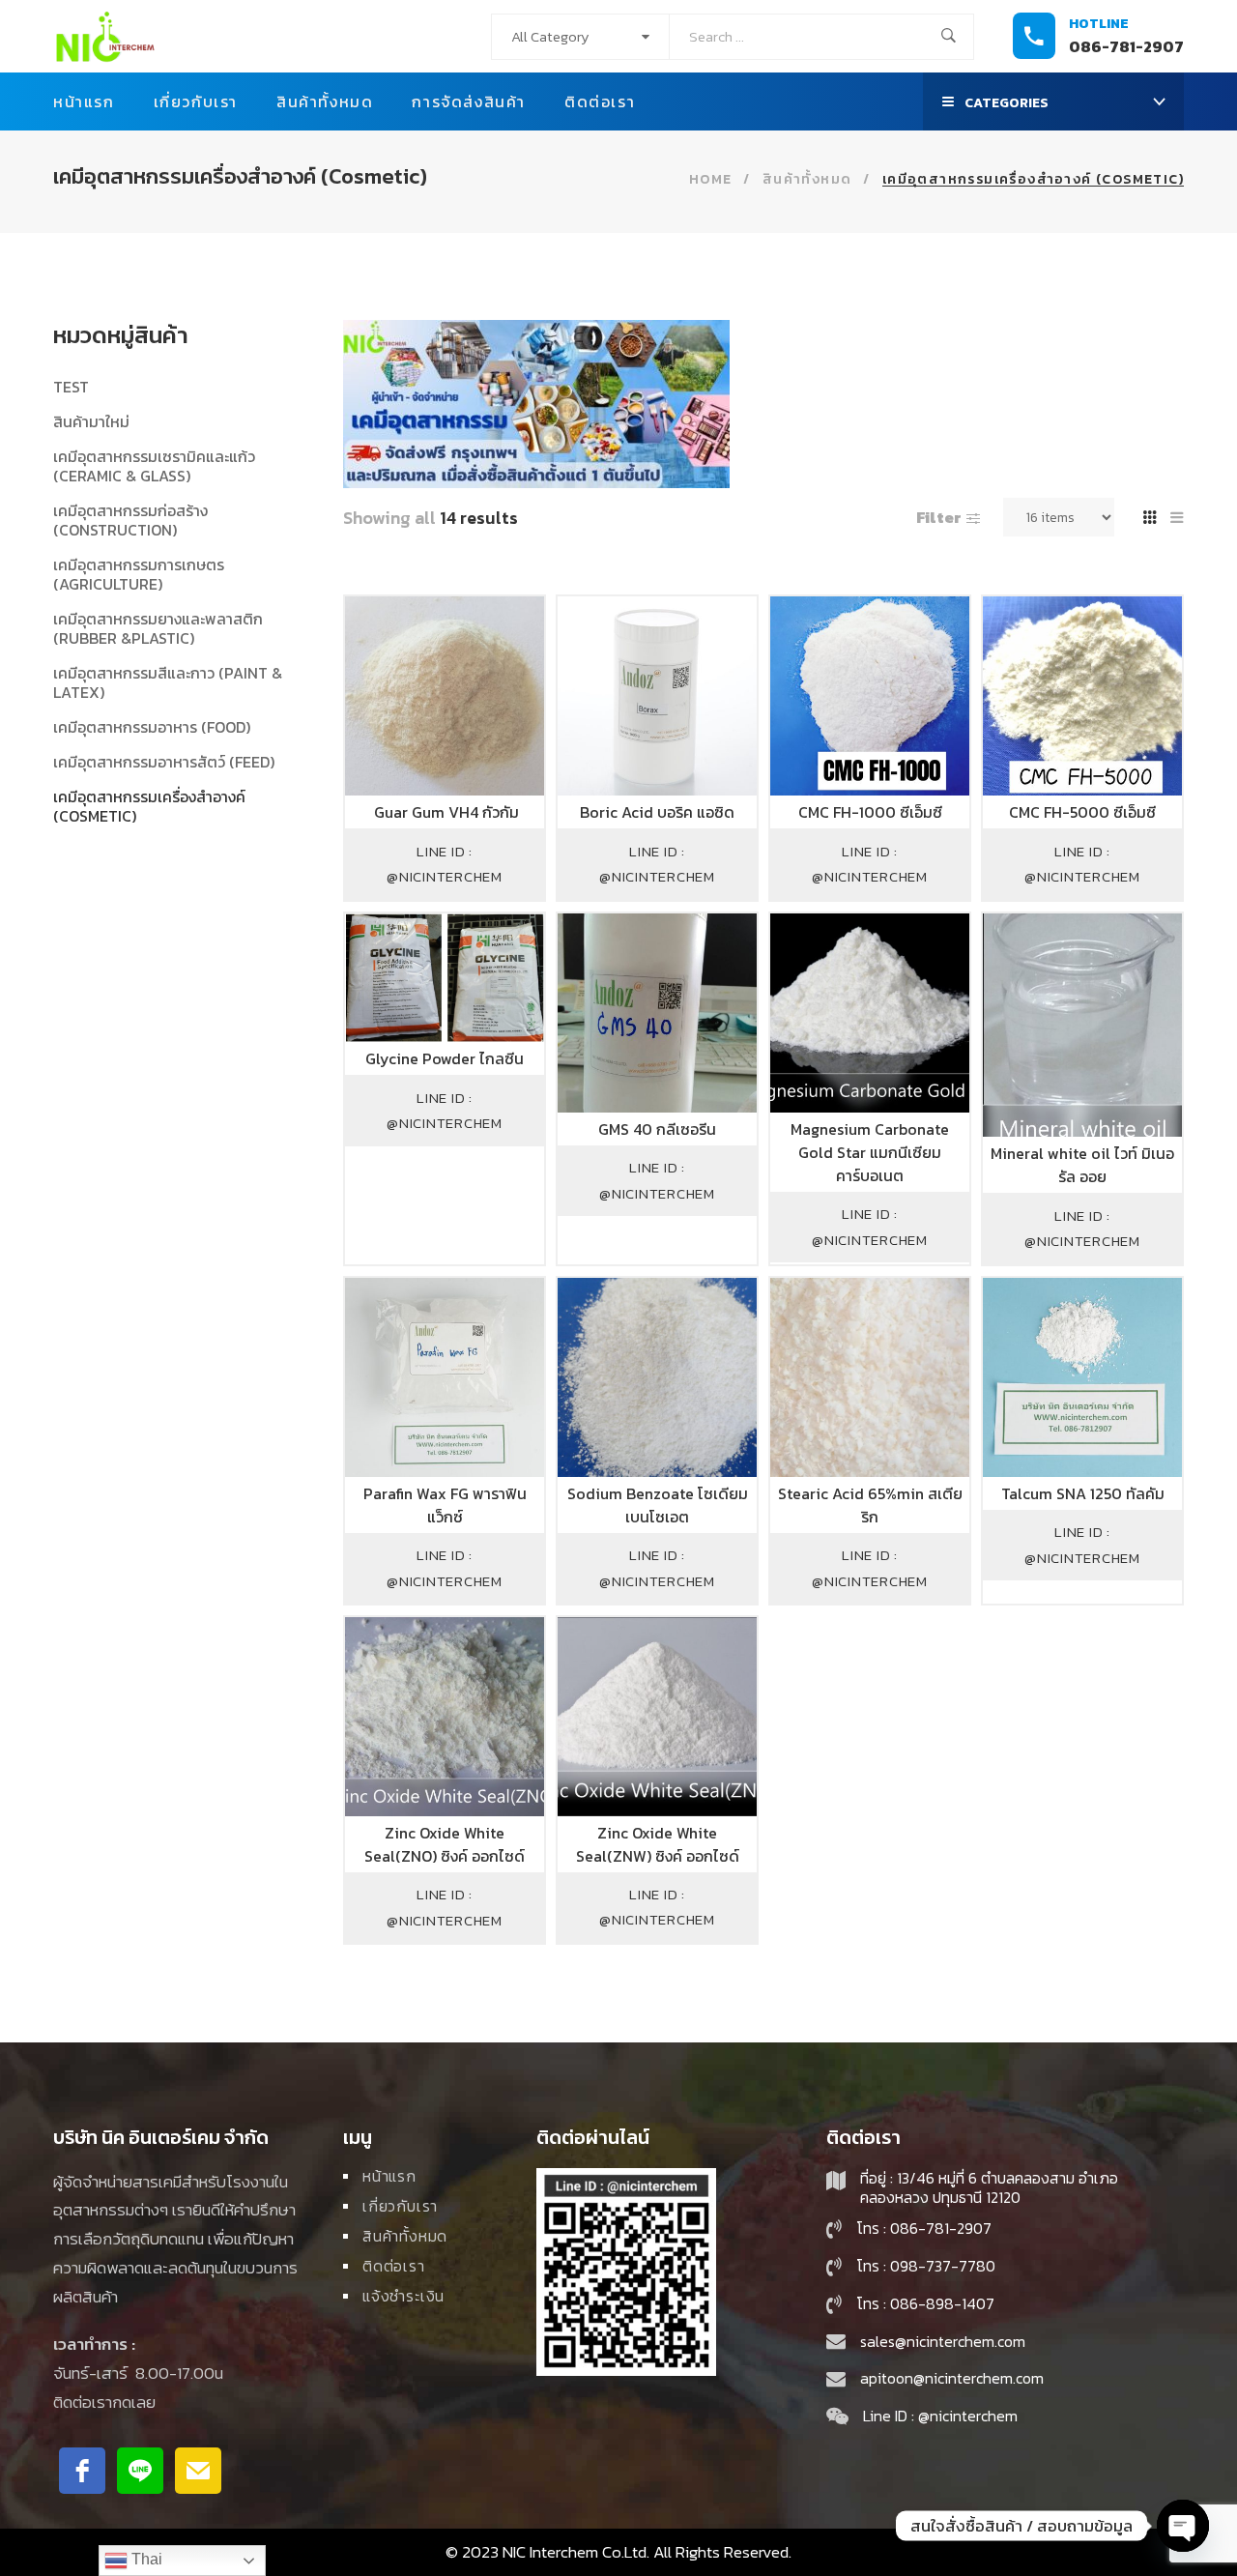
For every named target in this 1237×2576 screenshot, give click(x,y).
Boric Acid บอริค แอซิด (657, 812)
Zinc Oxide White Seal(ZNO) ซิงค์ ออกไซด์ (445, 1844)
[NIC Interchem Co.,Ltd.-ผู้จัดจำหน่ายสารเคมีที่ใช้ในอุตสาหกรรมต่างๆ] (105, 36)
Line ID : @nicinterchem (445, 864)
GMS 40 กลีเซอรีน (657, 1129)
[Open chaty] (1183, 2526)
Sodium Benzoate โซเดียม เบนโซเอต (658, 1505)
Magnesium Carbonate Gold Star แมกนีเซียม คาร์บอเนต (870, 1152)
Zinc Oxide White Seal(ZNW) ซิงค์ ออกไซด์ (658, 1844)
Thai (145, 2559)
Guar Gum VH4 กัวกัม (445, 812)
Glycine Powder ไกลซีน (445, 1058)
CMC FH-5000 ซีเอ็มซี (1082, 812)
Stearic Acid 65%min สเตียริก (870, 1505)
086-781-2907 (1126, 46)
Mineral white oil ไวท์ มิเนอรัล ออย (1082, 1165)
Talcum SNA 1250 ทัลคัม (1083, 1493)
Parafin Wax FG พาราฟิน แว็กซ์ (445, 1505)
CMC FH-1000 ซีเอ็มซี (870, 812)
